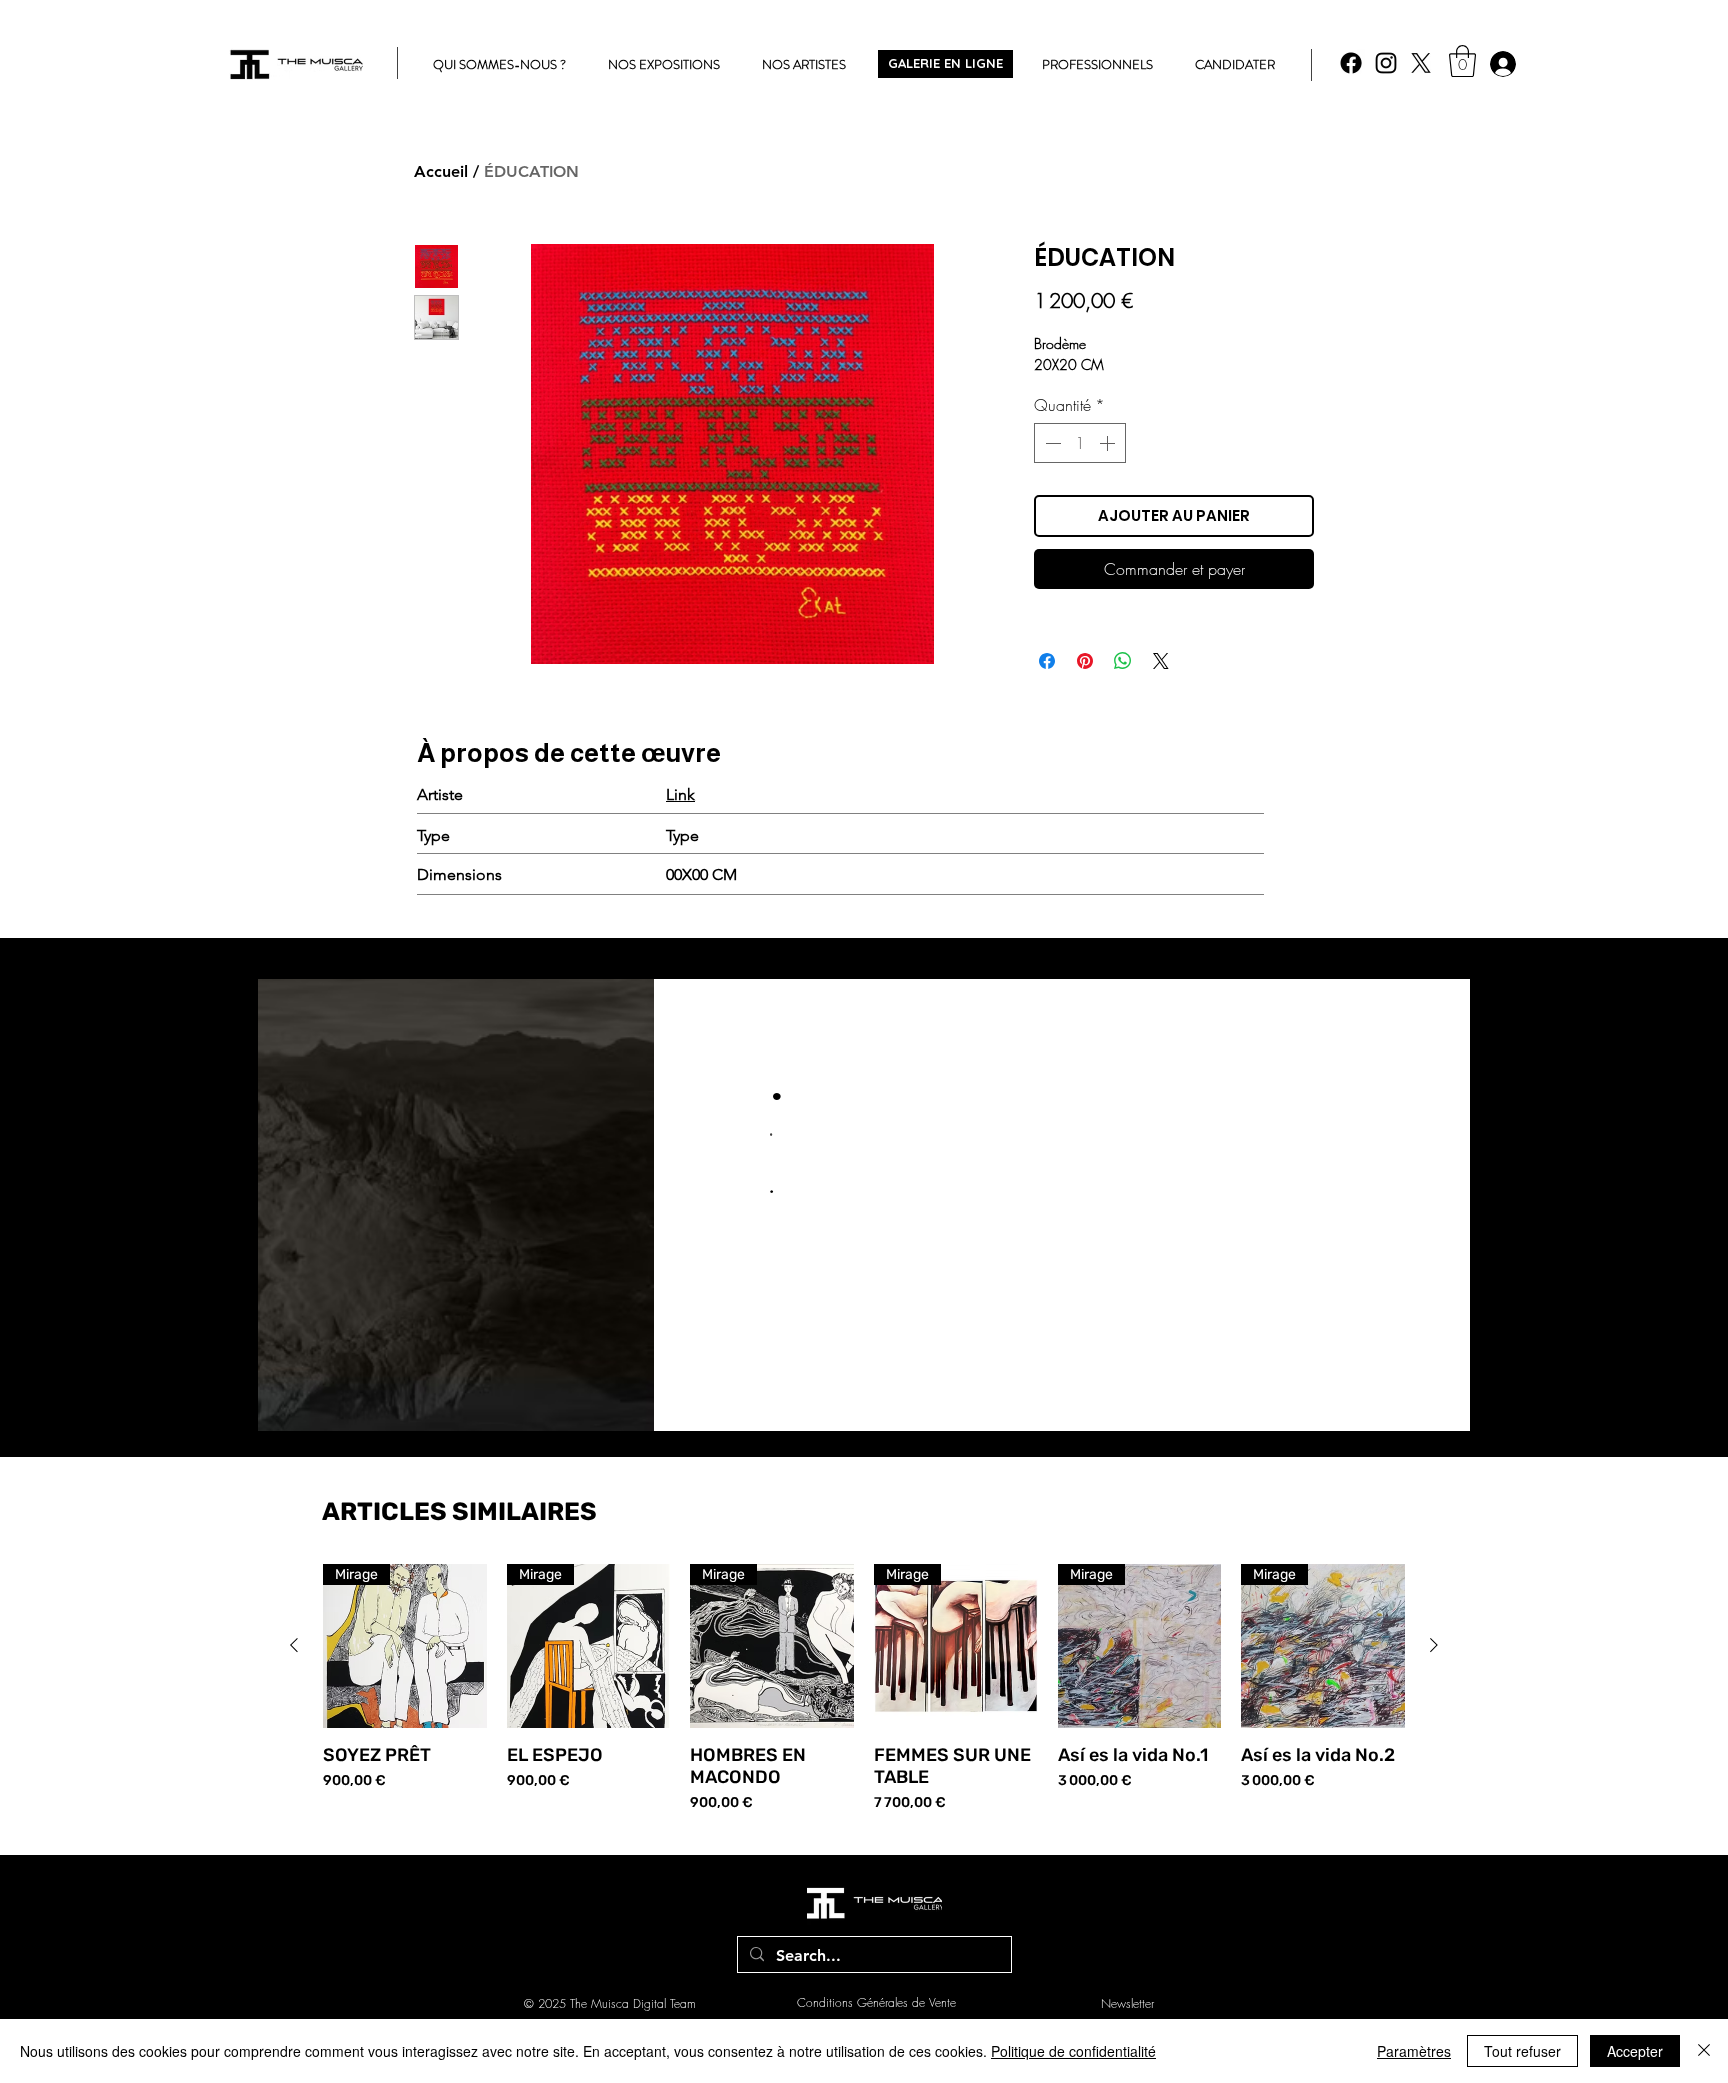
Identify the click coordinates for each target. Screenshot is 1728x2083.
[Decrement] (1051, 443)
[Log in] (1502, 64)
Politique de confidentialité (1073, 2051)
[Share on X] (1161, 661)
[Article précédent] (294, 1645)
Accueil (441, 171)
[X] (1421, 63)
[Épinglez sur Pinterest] (1085, 661)
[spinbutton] (1080, 443)
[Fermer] (1704, 2051)
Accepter (1635, 2051)
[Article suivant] (1434, 1645)
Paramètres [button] (1414, 2051)
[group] (864, 1688)
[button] (1462, 61)
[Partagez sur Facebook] (1047, 661)
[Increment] (1109, 443)
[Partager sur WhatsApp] (1123, 661)
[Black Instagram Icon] (1386, 63)
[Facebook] (1351, 63)
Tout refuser (1522, 2051)
